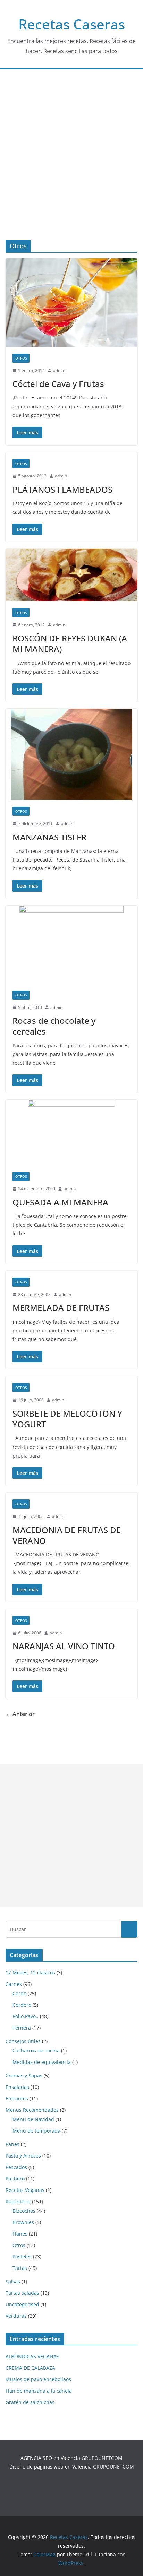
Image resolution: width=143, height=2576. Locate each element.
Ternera (22, 2028)
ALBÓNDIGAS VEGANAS (32, 2356)
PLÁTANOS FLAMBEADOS (62, 489)
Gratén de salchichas (30, 2402)
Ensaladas (17, 2087)
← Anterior (20, 1714)
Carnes (14, 1984)
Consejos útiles (23, 2041)
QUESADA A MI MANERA (60, 1202)
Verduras (16, 2316)
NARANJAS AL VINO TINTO (64, 1646)
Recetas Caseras (72, 24)
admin (59, 370)
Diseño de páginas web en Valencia (51, 2467)
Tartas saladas (22, 2293)
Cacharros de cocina (36, 2051)
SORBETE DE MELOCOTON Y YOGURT (67, 1419)
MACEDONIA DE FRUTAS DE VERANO (67, 1535)
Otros (21, 358)
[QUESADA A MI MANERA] (71, 1132)
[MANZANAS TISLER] (71, 754)
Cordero (22, 2005)
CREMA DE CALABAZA (30, 2368)
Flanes (20, 2234)
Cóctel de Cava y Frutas (58, 384)
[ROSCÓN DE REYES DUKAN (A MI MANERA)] (71, 575)
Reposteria (18, 2201)
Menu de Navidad (33, 2119)
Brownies (23, 2222)
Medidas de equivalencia (42, 2062)
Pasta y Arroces (23, 2156)
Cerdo (19, 1993)
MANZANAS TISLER (49, 837)
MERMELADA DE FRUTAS (61, 1308)
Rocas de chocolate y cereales (54, 1026)
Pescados (16, 2167)
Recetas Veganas (25, 2190)
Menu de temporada (36, 2131)
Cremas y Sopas (24, 2076)
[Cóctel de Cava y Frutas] (71, 302)
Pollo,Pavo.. (26, 2016)
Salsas (13, 2281)
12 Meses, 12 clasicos (30, 1973)
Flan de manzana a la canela (39, 2391)
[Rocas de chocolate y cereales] (71, 945)
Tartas (20, 2268)
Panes (12, 2144)
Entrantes (17, 2098)
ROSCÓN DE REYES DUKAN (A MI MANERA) (70, 643)
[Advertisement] (71, 165)
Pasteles (22, 2257)
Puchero (15, 2179)
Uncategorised (22, 2304)
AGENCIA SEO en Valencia (50, 2458)
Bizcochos (24, 2211)
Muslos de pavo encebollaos (38, 2379)
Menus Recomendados (32, 2110)
